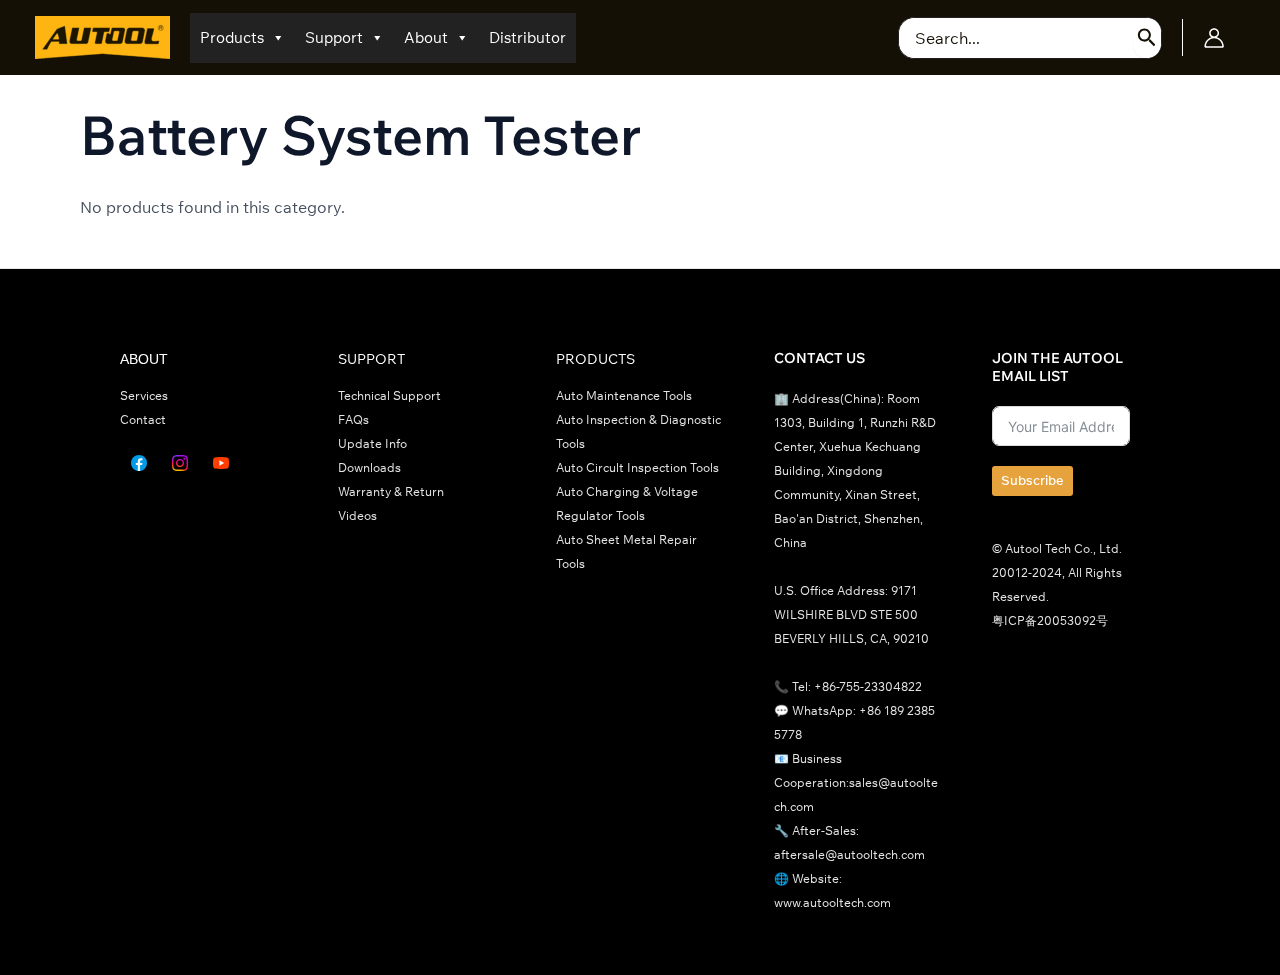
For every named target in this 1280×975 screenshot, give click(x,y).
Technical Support (389, 395)
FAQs (353, 419)
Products (232, 37)
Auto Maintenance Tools (624, 395)
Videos (357, 515)
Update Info (372, 443)
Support (334, 37)
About (426, 37)
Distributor (527, 37)
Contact (143, 419)
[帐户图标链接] (1214, 38)
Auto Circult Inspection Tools (637, 467)
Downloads (369, 467)
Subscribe (1032, 480)
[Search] (1147, 38)
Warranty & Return (391, 491)
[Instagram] (180, 463)
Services (144, 395)
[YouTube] (221, 463)
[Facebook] (139, 463)
